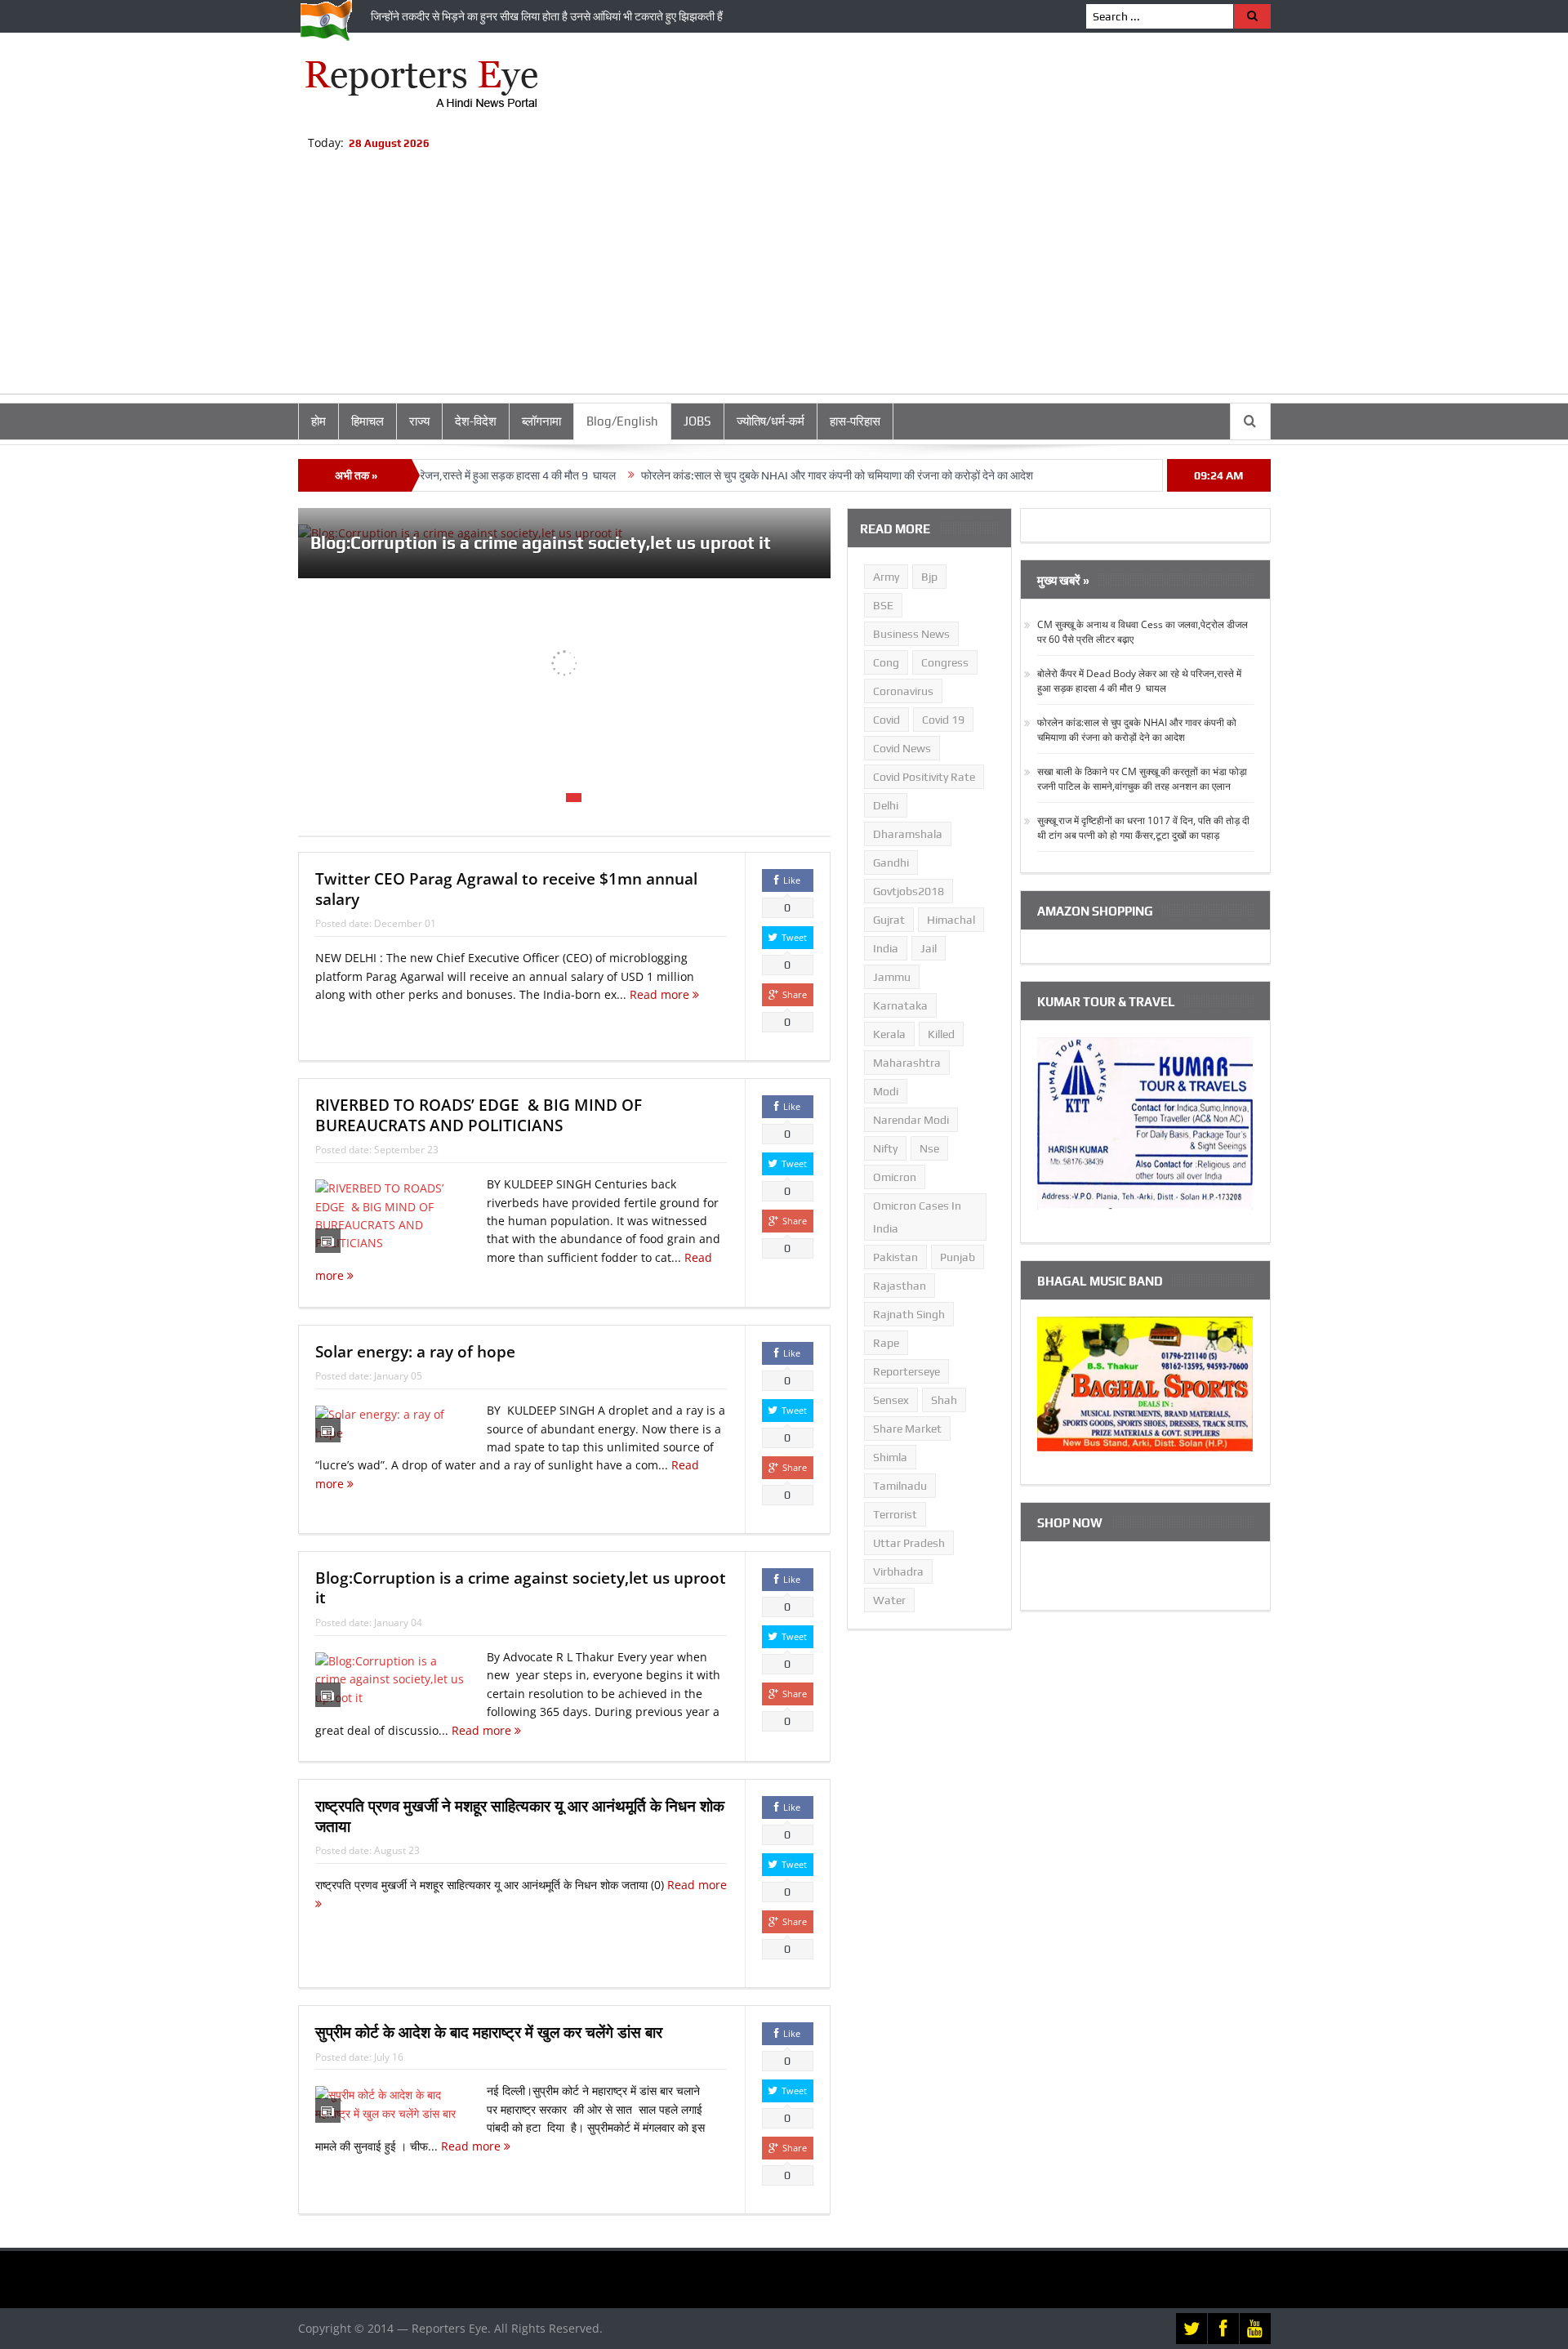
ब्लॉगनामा (541, 421)
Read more (661, 994)
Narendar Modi (911, 1120)
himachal (951, 920)
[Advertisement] (784, 279)
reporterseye (906, 1371)
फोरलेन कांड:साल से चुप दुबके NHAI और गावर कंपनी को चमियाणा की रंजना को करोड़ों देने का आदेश (779, 475)
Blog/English (622, 421)
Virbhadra (898, 1571)
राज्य (419, 421)
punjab (958, 1257)
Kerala (889, 1034)
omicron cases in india (917, 1217)
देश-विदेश (476, 421)
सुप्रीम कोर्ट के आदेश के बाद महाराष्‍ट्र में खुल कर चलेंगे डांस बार (489, 2032)
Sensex (891, 1400)
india (886, 948)
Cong (886, 662)
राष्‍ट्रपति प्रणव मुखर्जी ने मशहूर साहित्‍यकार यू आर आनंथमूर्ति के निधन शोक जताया (520, 1816)
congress (945, 662)
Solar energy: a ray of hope (415, 1352)
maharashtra (907, 1063)
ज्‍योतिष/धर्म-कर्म (771, 421)
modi (886, 1091)
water (889, 1600)
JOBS (697, 421)
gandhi (891, 862)
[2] (555, 798)
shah (944, 1400)
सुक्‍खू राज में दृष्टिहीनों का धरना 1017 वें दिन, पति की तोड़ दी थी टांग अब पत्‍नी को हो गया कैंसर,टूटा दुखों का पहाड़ (1143, 828)
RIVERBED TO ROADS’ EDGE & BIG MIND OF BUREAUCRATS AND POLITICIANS (479, 1115)
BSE (883, 605)
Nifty (885, 1148)
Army (886, 577)
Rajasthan (900, 1286)
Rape (886, 1343)
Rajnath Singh (909, 1314)
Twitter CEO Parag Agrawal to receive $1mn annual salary (506, 889)
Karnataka (900, 1005)
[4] (592, 798)
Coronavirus (903, 691)
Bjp (929, 577)
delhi (886, 805)
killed (941, 1034)
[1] (536, 798)
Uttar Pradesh (909, 1543)
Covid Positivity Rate (924, 777)
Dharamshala (908, 834)
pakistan (895, 1257)
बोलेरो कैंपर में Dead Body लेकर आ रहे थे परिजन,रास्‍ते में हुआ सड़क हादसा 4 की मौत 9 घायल (1139, 681)
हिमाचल (367, 421)
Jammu (892, 977)
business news (911, 634)
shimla (890, 1457)
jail (929, 948)
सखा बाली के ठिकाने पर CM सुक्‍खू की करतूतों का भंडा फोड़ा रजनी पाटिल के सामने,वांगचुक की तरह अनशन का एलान (1142, 779)
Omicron (895, 1177)
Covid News (902, 748)
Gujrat (889, 920)
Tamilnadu (900, 1486)
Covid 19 (943, 720)
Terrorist (895, 1514)
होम (318, 421)
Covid (886, 720)
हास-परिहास (855, 421)
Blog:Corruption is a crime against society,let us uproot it (541, 543)
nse (929, 1148)
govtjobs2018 (909, 891)
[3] (574, 798)
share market (907, 1429)
